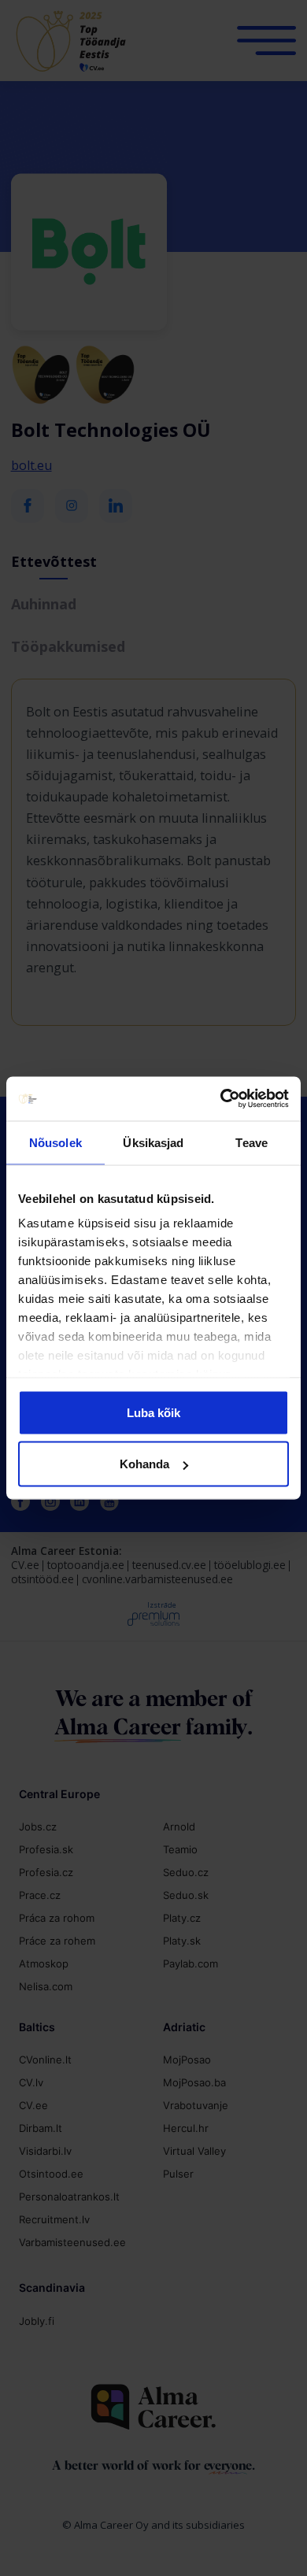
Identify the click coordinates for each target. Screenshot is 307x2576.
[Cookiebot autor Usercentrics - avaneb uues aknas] (221, 1099)
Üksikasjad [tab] (153, 1142)
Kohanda (144, 1464)
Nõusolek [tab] (55, 1142)
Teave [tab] (252, 1142)
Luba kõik (153, 1412)
